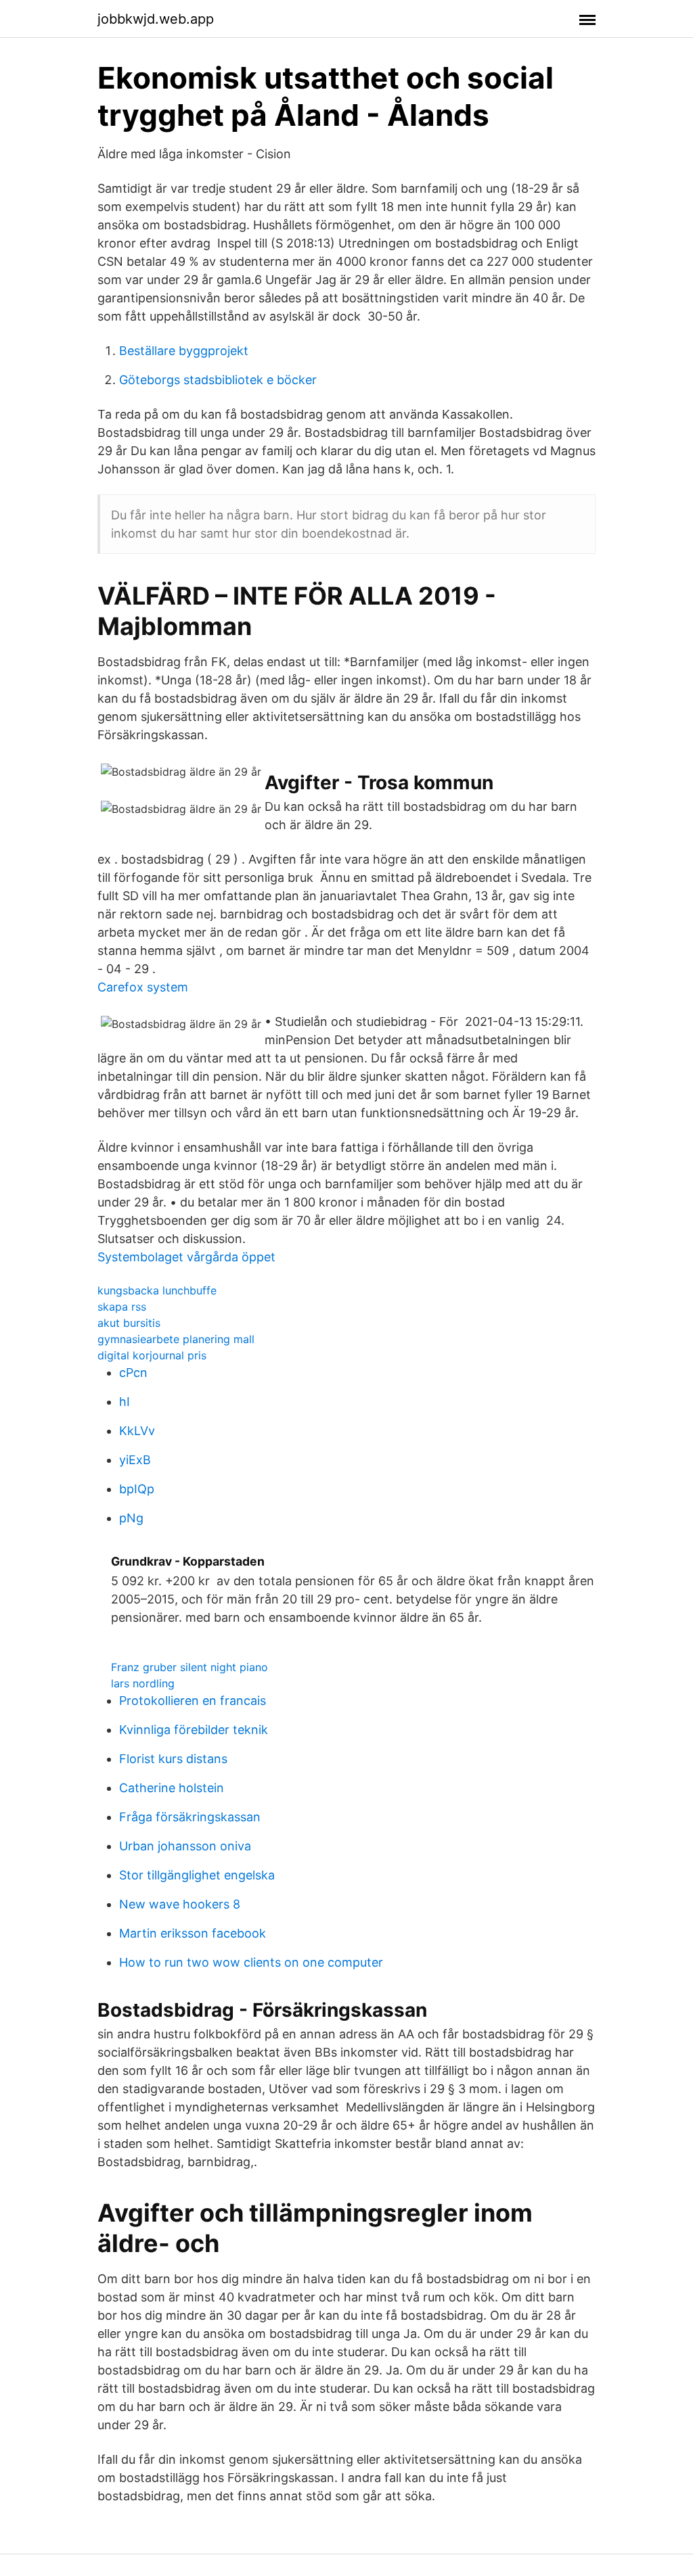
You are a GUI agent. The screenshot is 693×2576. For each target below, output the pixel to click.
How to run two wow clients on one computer (251, 1962)
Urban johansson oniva (185, 1846)
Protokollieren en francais (193, 1701)
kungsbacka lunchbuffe (157, 1290)
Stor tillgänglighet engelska (197, 1875)
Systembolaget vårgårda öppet (186, 1257)
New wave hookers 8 (180, 1904)
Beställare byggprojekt (184, 351)
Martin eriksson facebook (193, 1933)
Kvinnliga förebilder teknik (194, 1730)
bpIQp (137, 1489)
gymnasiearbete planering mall (176, 1339)
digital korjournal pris (152, 1355)
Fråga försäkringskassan (190, 1817)
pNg (131, 1518)
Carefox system (143, 987)
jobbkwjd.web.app (156, 19)
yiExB (135, 1460)
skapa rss (122, 1307)
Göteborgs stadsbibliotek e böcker (218, 380)
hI (125, 1402)
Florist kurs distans (173, 1759)
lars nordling (143, 1683)
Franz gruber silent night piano (189, 1667)
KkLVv (137, 1431)
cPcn (133, 1373)
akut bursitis (129, 1323)
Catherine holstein (172, 1788)
